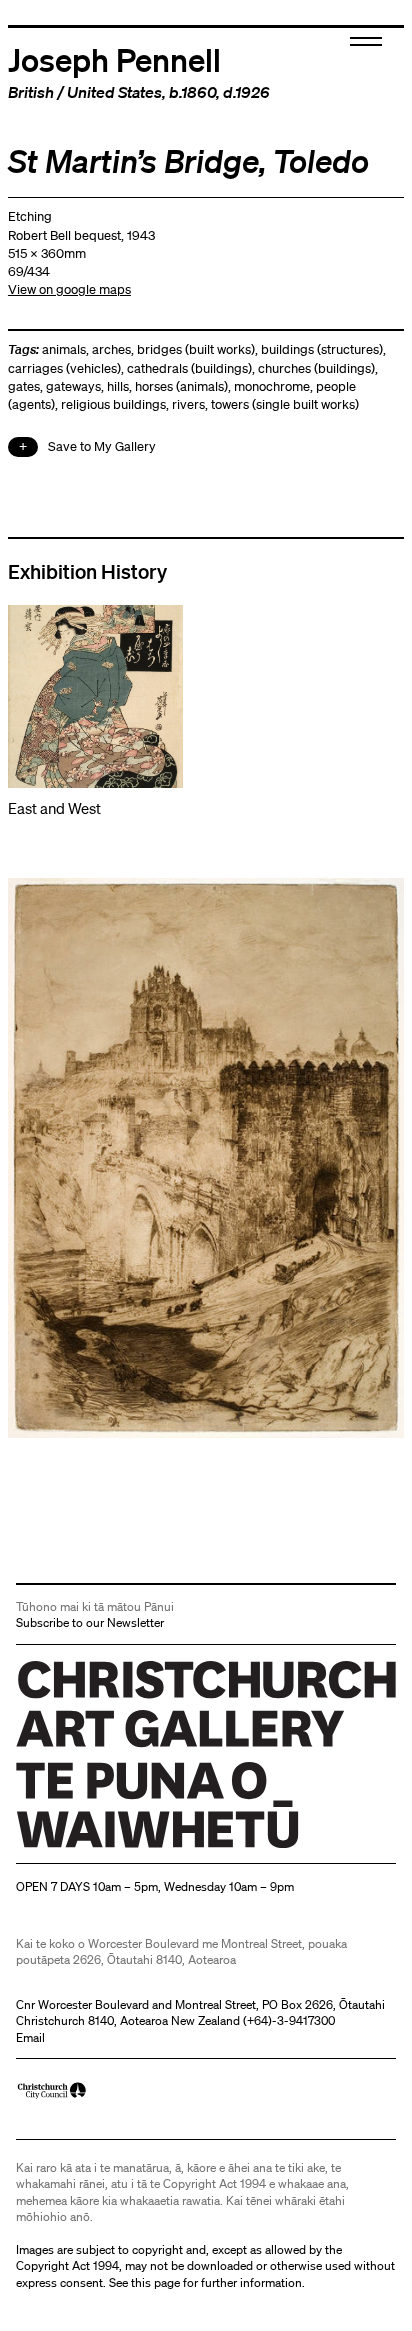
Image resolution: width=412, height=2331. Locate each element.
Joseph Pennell (114, 59)
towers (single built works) (285, 404)
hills (118, 386)
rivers (188, 404)
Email (30, 2037)
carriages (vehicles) (64, 368)
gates (24, 386)
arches (111, 349)
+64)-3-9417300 (291, 2020)
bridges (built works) (196, 349)
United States (114, 92)
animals (64, 349)
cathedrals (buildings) (189, 368)
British (31, 92)
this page (155, 2282)
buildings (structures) (322, 349)
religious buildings (113, 404)
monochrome (272, 386)
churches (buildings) (316, 368)
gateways (73, 386)
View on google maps (69, 289)
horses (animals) (181, 386)
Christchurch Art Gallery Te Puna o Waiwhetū (135, 1847)
